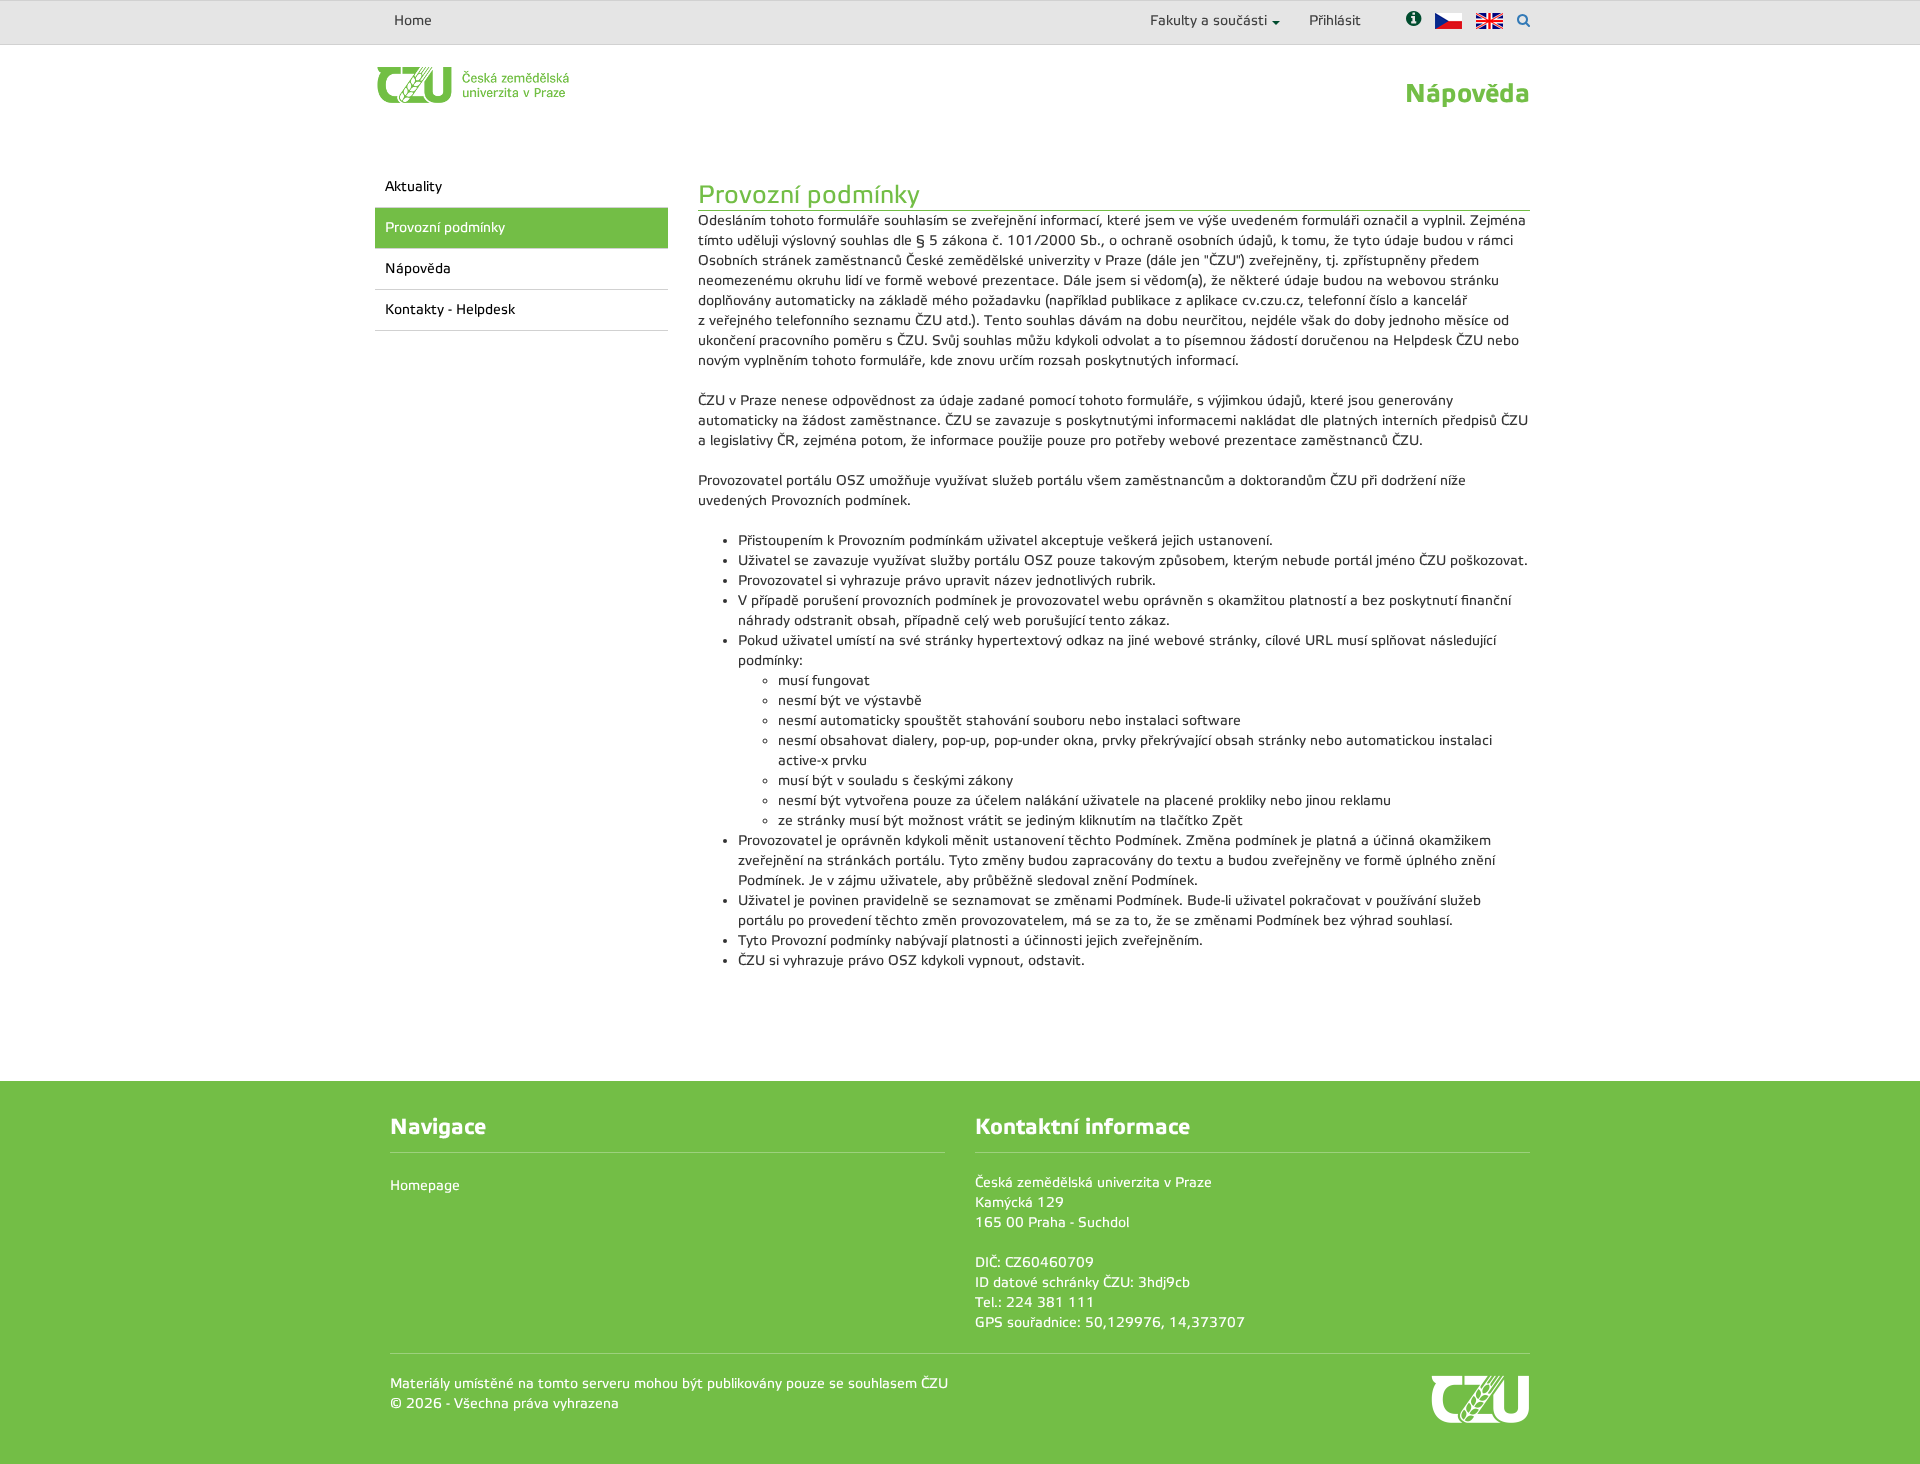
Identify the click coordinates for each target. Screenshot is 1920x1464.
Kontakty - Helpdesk (450, 309)
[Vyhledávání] (1523, 20)
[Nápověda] (1413, 20)
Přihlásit (1335, 20)
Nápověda (418, 268)
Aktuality (413, 186)
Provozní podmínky (445, 227)
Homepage (425, 1185)
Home (413, 20)
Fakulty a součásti (1208, 20)
